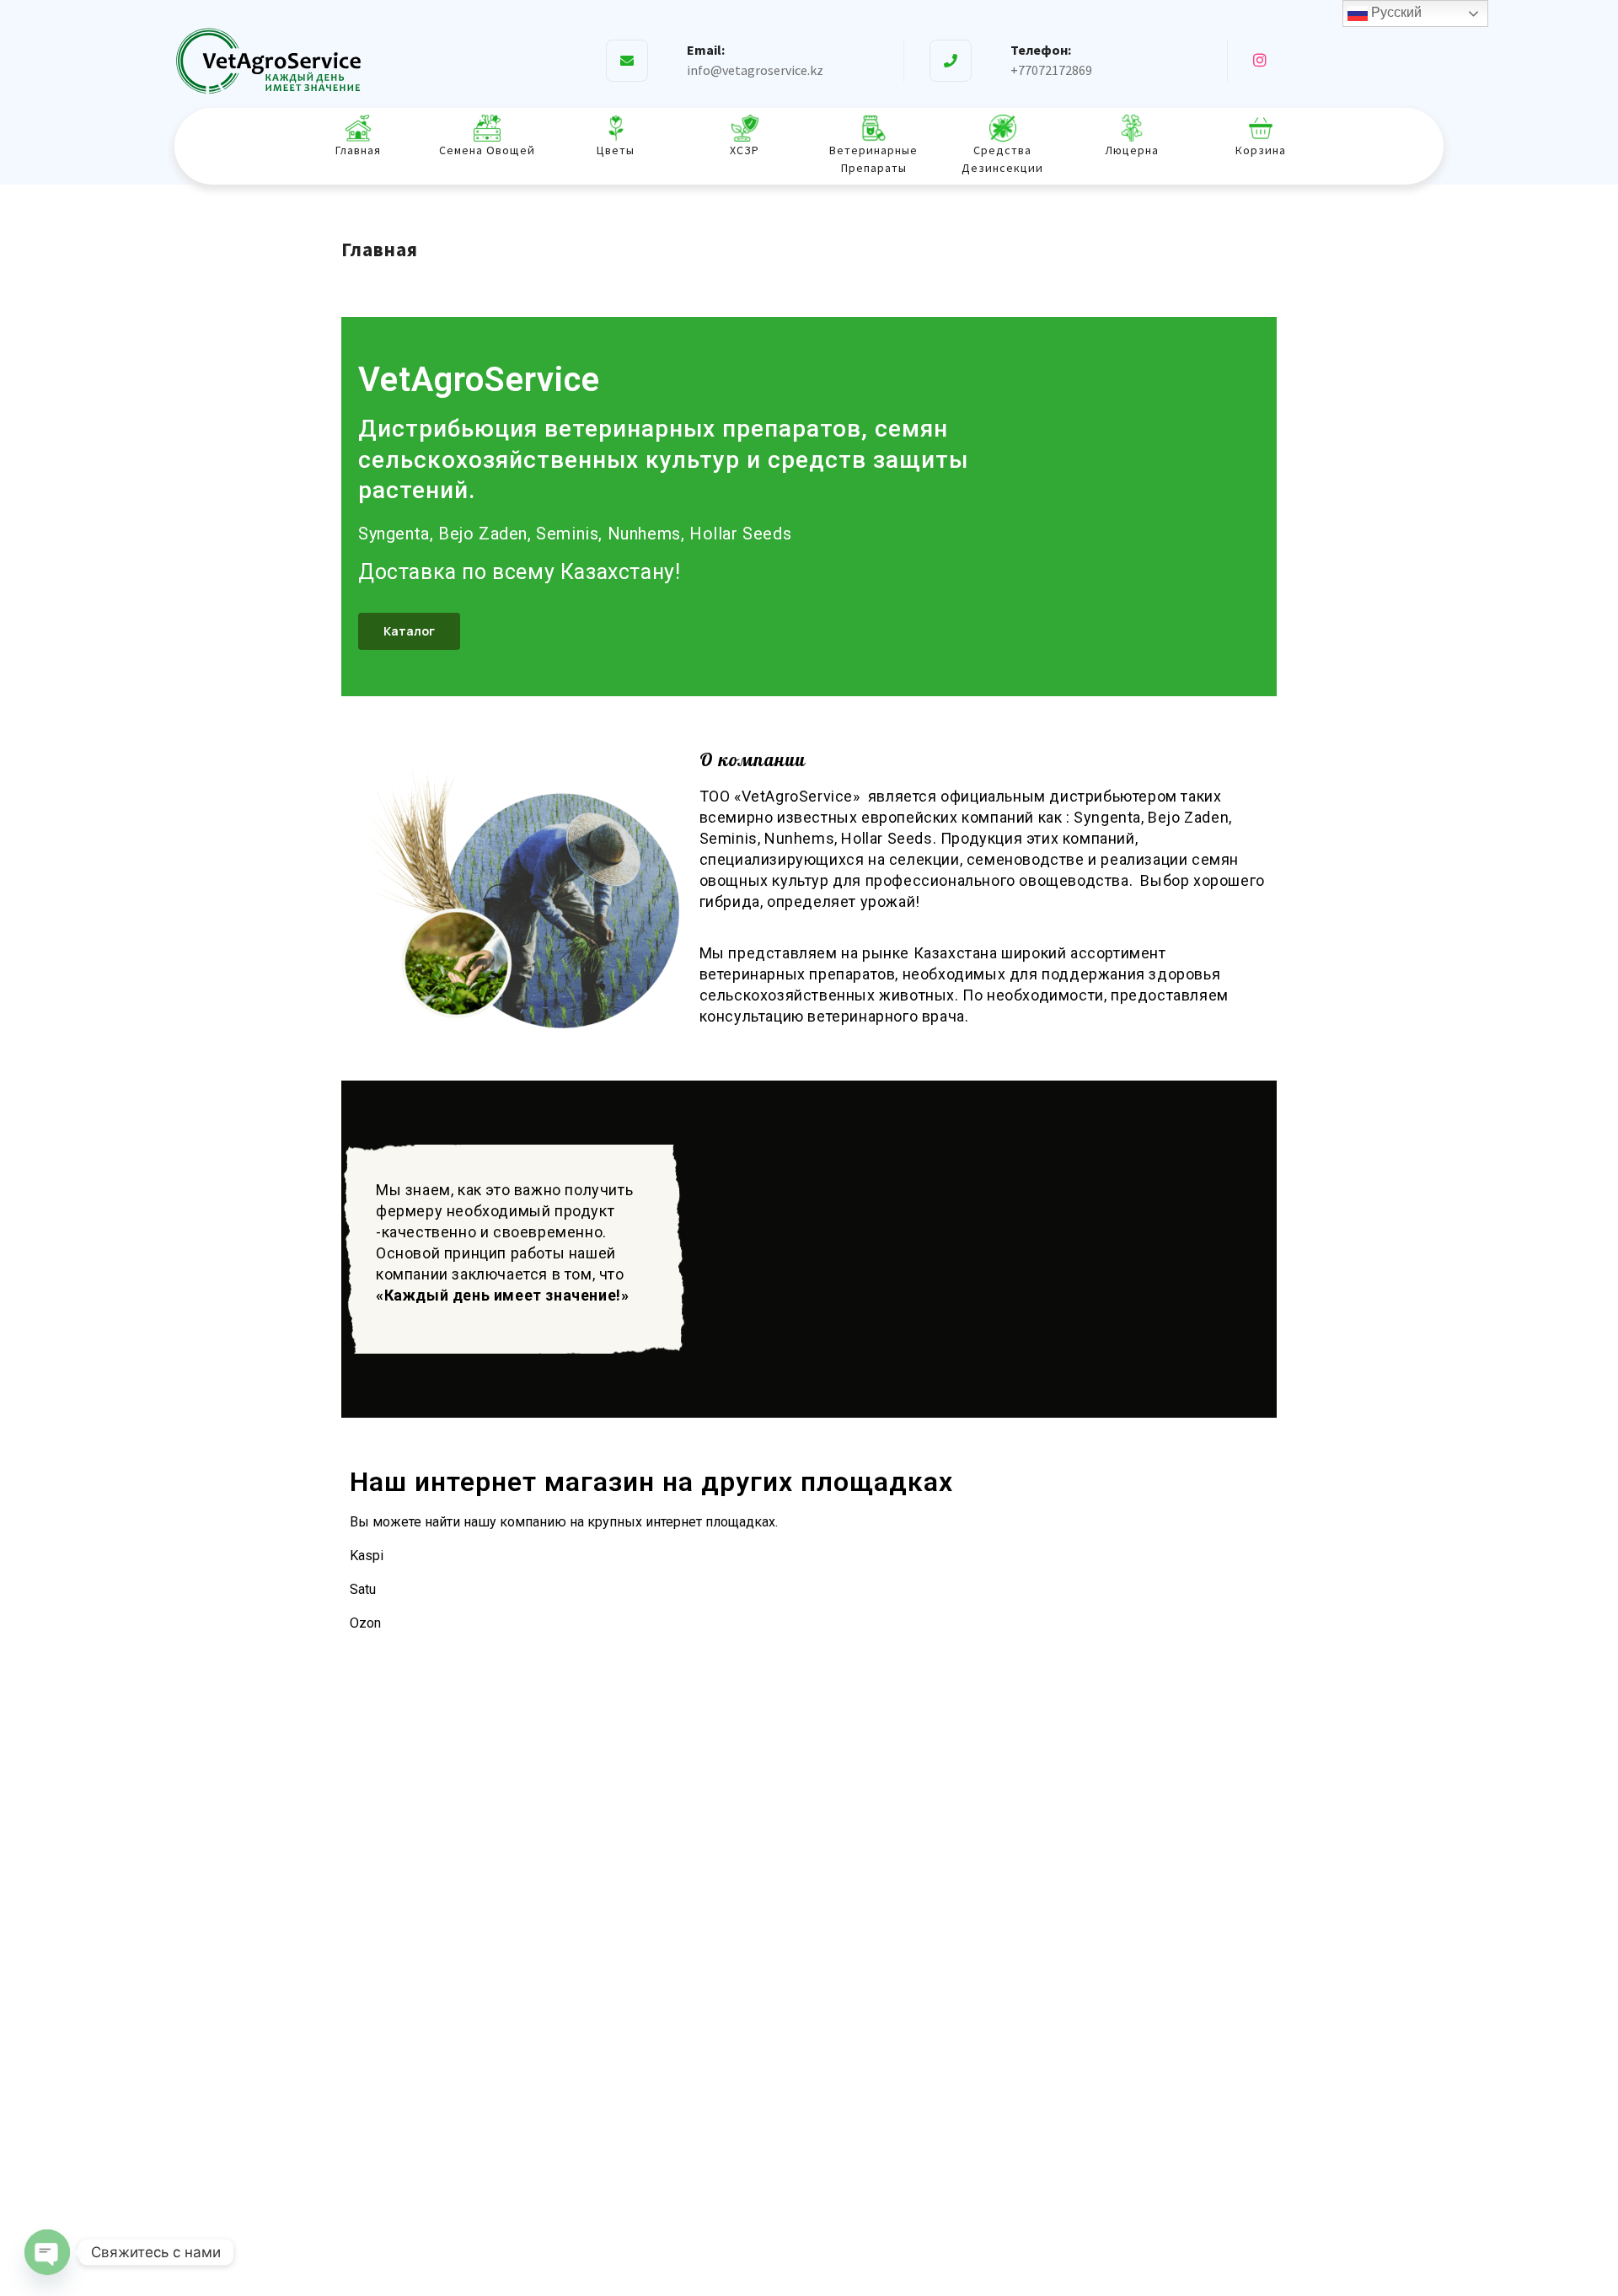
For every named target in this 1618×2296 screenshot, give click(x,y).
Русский (1395, 12)
